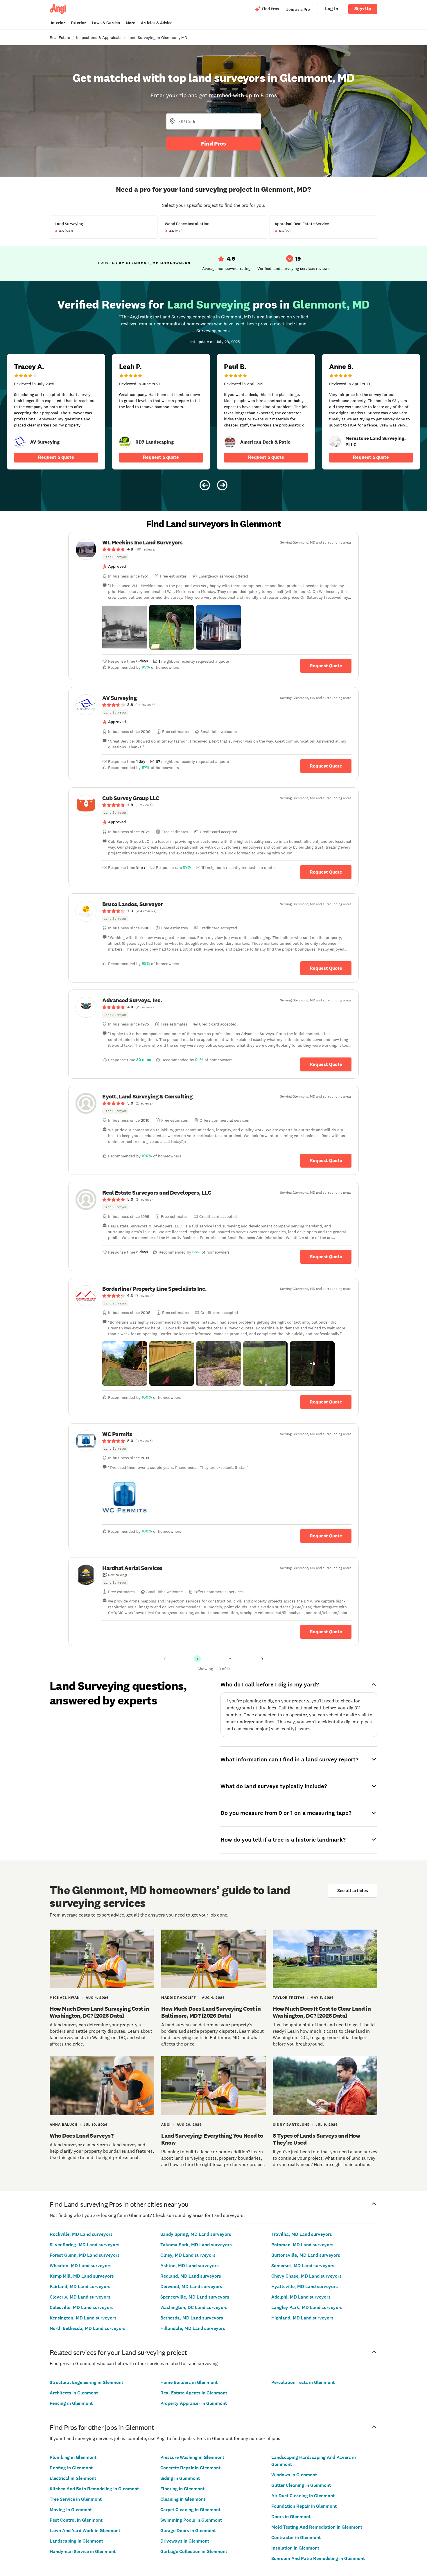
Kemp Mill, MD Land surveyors (82, 2276)
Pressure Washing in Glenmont (192, 2457)
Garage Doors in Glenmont (188, 2531)
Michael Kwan (65, 1998)
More (130, 23)
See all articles (353, 1891)
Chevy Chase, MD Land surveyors (306, 2276)
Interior (58, 23)
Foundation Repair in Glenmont (304, 2506)
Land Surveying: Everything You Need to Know (212, 2139)
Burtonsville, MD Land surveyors (306, 2255)
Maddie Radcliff (179, 1998)
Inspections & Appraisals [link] (99, 37)
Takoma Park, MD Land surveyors (196, 2245)
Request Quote (326, 666)
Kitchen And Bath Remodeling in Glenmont (94, 2489)
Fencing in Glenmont (71, 2403)
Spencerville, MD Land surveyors (195, 2297)
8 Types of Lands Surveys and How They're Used (316, 2139)
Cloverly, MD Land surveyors (80, 2297)
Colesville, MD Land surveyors (82, 2307)
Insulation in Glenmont (295, 2548)
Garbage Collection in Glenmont (194, 2551)
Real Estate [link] (60, 37)
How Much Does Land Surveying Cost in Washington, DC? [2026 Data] (99, 2012)
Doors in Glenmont (291, 2517)
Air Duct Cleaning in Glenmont (303, 2496)
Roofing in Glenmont (71, 2468)
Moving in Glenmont (71, 2510)
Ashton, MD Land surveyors (190, 2266)
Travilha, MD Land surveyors (302, 2234)
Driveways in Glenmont (185, 2541)
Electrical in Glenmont (73, 2478)
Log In (332, 9)
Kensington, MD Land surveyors (83, 2318)
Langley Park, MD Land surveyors (307, 2307)
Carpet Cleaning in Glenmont (190, 2510)
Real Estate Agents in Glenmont (194, 2393)
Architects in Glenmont (74, 2393)
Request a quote (56, 457)
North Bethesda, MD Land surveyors (88, 2328)
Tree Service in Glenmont (76, 2499)
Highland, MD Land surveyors (302, 2318)
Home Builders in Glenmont (189, 2382)
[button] (125, 627)
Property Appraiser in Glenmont (194, 2403)
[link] (20, 442)
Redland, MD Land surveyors (191, 2276)
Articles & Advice (157, 23)
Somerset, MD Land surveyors (303, 2266)
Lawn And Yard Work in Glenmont (85, 2531)
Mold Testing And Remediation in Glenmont (317, 2527)
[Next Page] (262, 1659)
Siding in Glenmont (180, 2478)
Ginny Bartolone (291, 2125)
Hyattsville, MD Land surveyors (305, 2287)
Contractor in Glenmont (296, 2538)
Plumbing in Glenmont (73, 2457)
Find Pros (214, 144)
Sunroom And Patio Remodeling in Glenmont (318, 2558)
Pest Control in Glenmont (76, 2520)
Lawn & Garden (106, 23)
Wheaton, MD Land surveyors (81, 2266)
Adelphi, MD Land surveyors (301, 2297)
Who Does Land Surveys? (81, 2136)
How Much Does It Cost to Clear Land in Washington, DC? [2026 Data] (322, 2012)
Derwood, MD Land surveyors (191, 2287)
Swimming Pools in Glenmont (191, 2520)
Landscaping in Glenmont (76, 2541)
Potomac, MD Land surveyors (302, 2245)
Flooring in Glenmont (182, 2489)
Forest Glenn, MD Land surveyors (85, 2255)
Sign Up (363, 9)
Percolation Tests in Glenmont (303, 2382)
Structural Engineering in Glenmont (86, 2382)
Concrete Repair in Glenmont (190, 2468)
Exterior (78, 23)
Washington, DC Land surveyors (194, 2307)
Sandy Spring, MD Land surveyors (196, 2234)
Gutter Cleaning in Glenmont (301, 2485)
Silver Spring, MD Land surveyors (85, 2245)
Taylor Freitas (289, 1998)
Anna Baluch (64, 2125)
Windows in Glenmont (294, 2475)
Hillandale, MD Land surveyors (193, 2328)
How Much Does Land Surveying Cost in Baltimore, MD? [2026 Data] (211, 2012)
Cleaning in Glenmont (183, 2499)
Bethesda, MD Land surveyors (192, 2318)
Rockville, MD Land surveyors (81, 2234)
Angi (166, 2125)
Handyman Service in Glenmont (83, 2551)
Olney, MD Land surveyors (188, 2255)
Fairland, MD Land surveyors (80, 2287)
